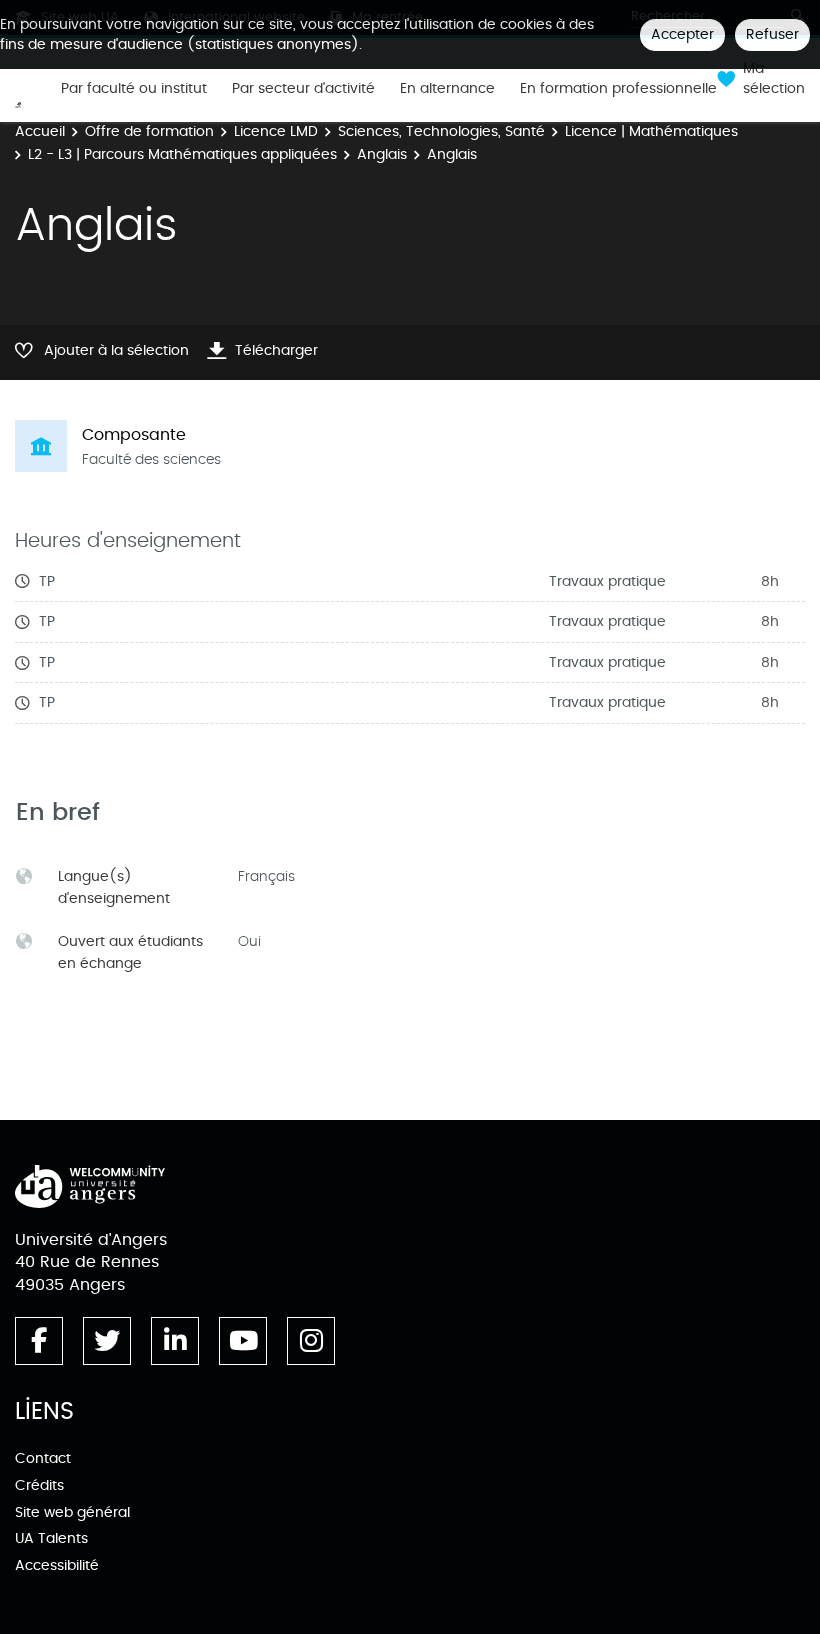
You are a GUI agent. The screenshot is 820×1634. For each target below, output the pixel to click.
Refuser (772, 34)
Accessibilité (57, 1565)
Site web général (72, 1512)
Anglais (382, 154)
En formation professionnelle (618, 89)
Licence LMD (276, 131)
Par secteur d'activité (303, 89)
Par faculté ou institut (134, 89)
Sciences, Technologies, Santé (441, 131)
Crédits (39, 1485)
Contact (43, 1458)
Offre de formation (149, 131)
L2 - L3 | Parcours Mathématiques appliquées (182, 154)
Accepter (682, 34)
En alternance (447, 89)
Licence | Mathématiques (651, 131)
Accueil (40, 131)
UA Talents (51, 1538)
